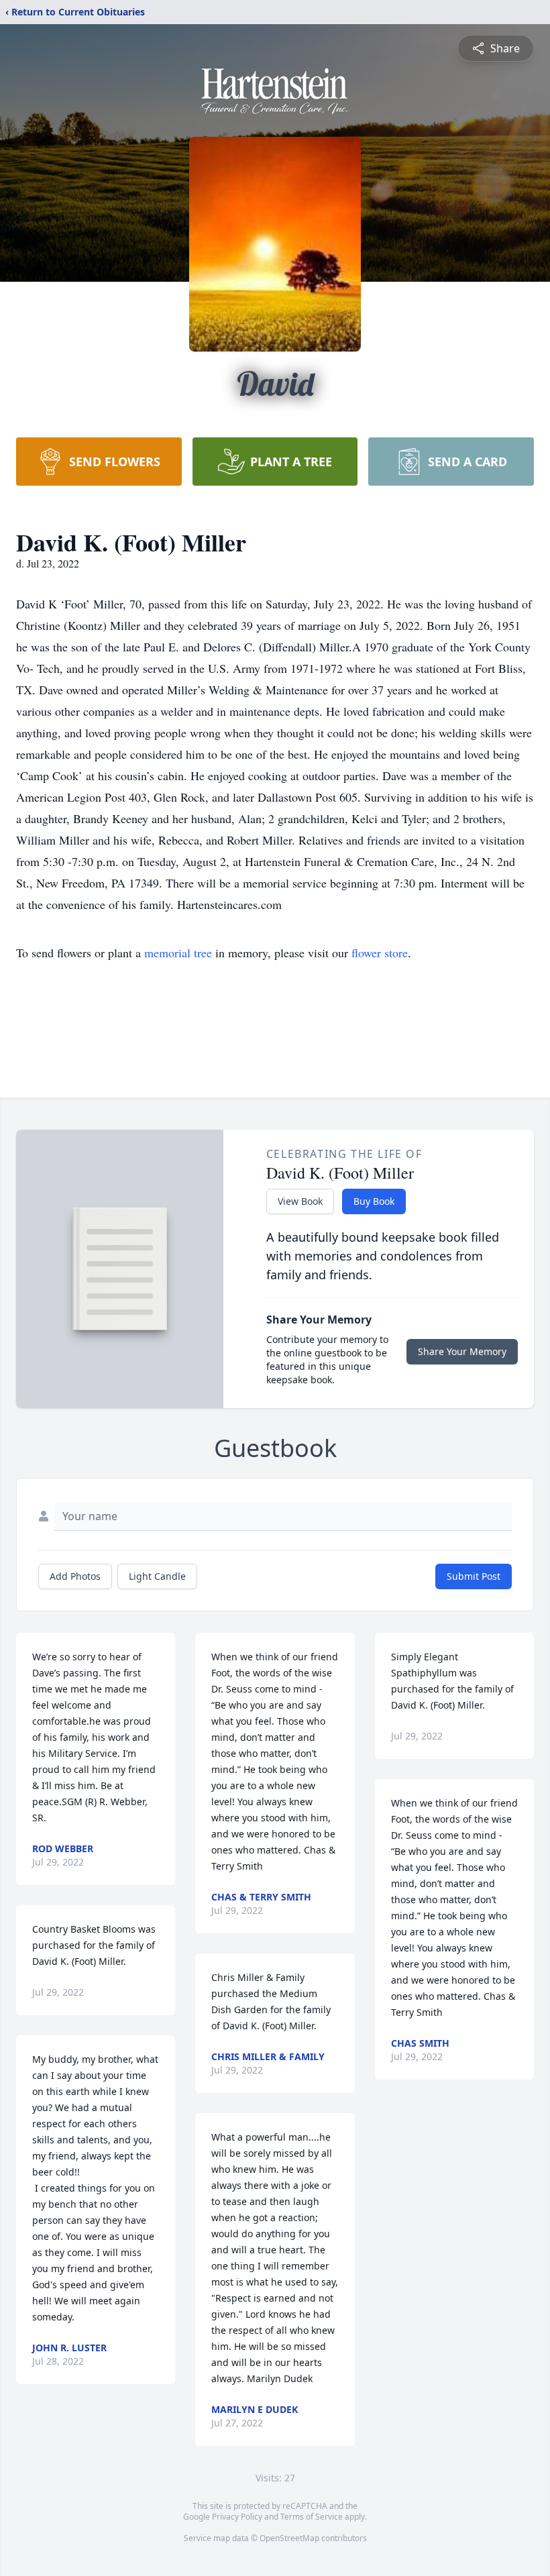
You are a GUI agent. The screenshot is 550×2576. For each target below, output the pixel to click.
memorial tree (178, 953)
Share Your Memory (462, 1351)
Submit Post (474, 1576)
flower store (380, 953)
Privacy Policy (237, 2517)
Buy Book (374, 1201)
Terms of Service (312, 2517)
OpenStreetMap (289, 2538)
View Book (300, 1201)
